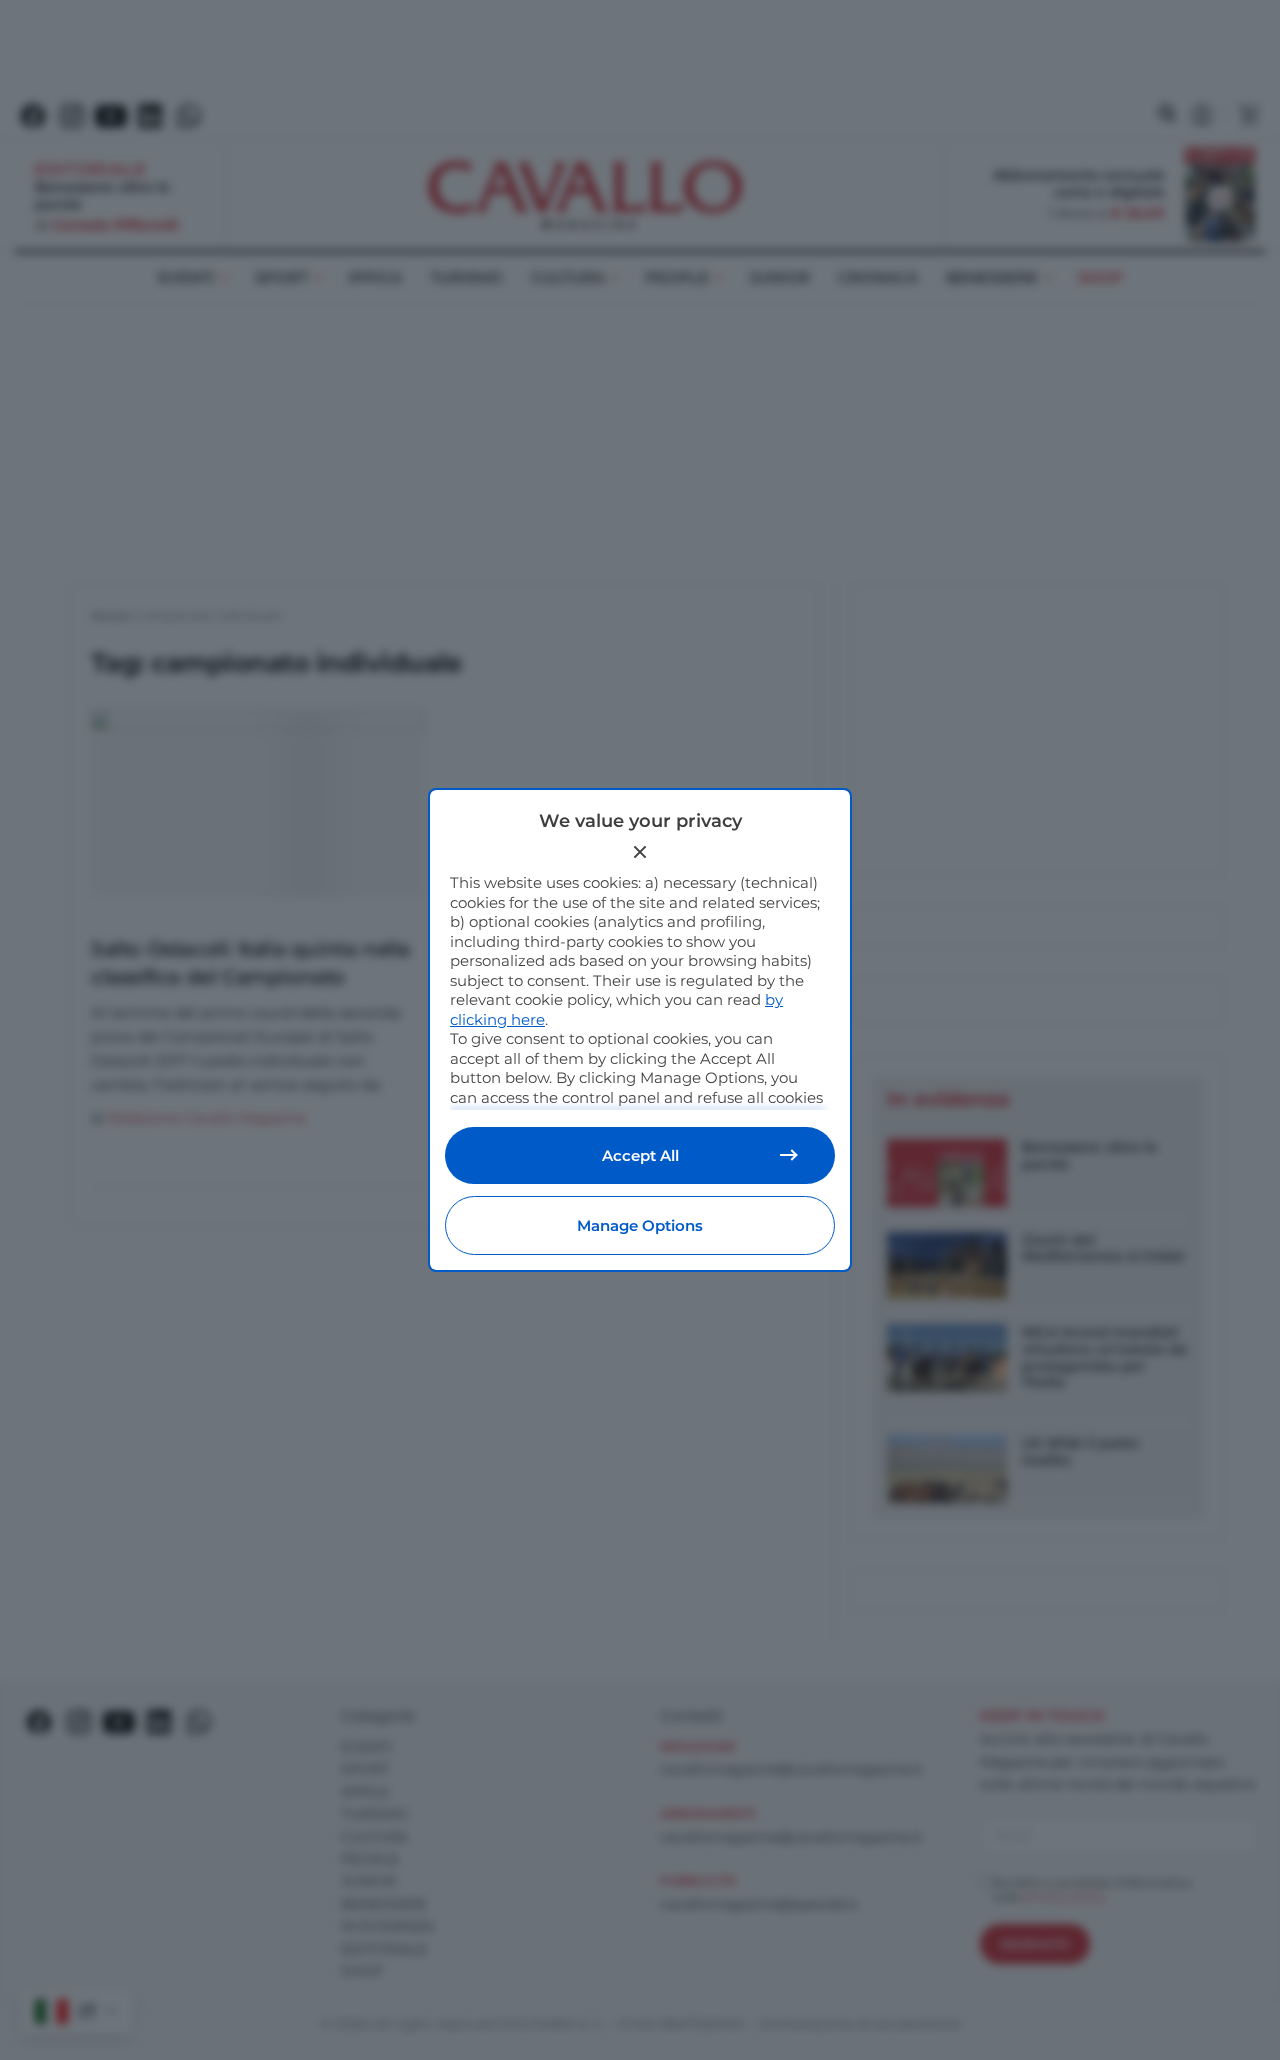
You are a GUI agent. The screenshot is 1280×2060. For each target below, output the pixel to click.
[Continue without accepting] (640, 852)
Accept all (640, 1155)
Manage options (640, 1225)
